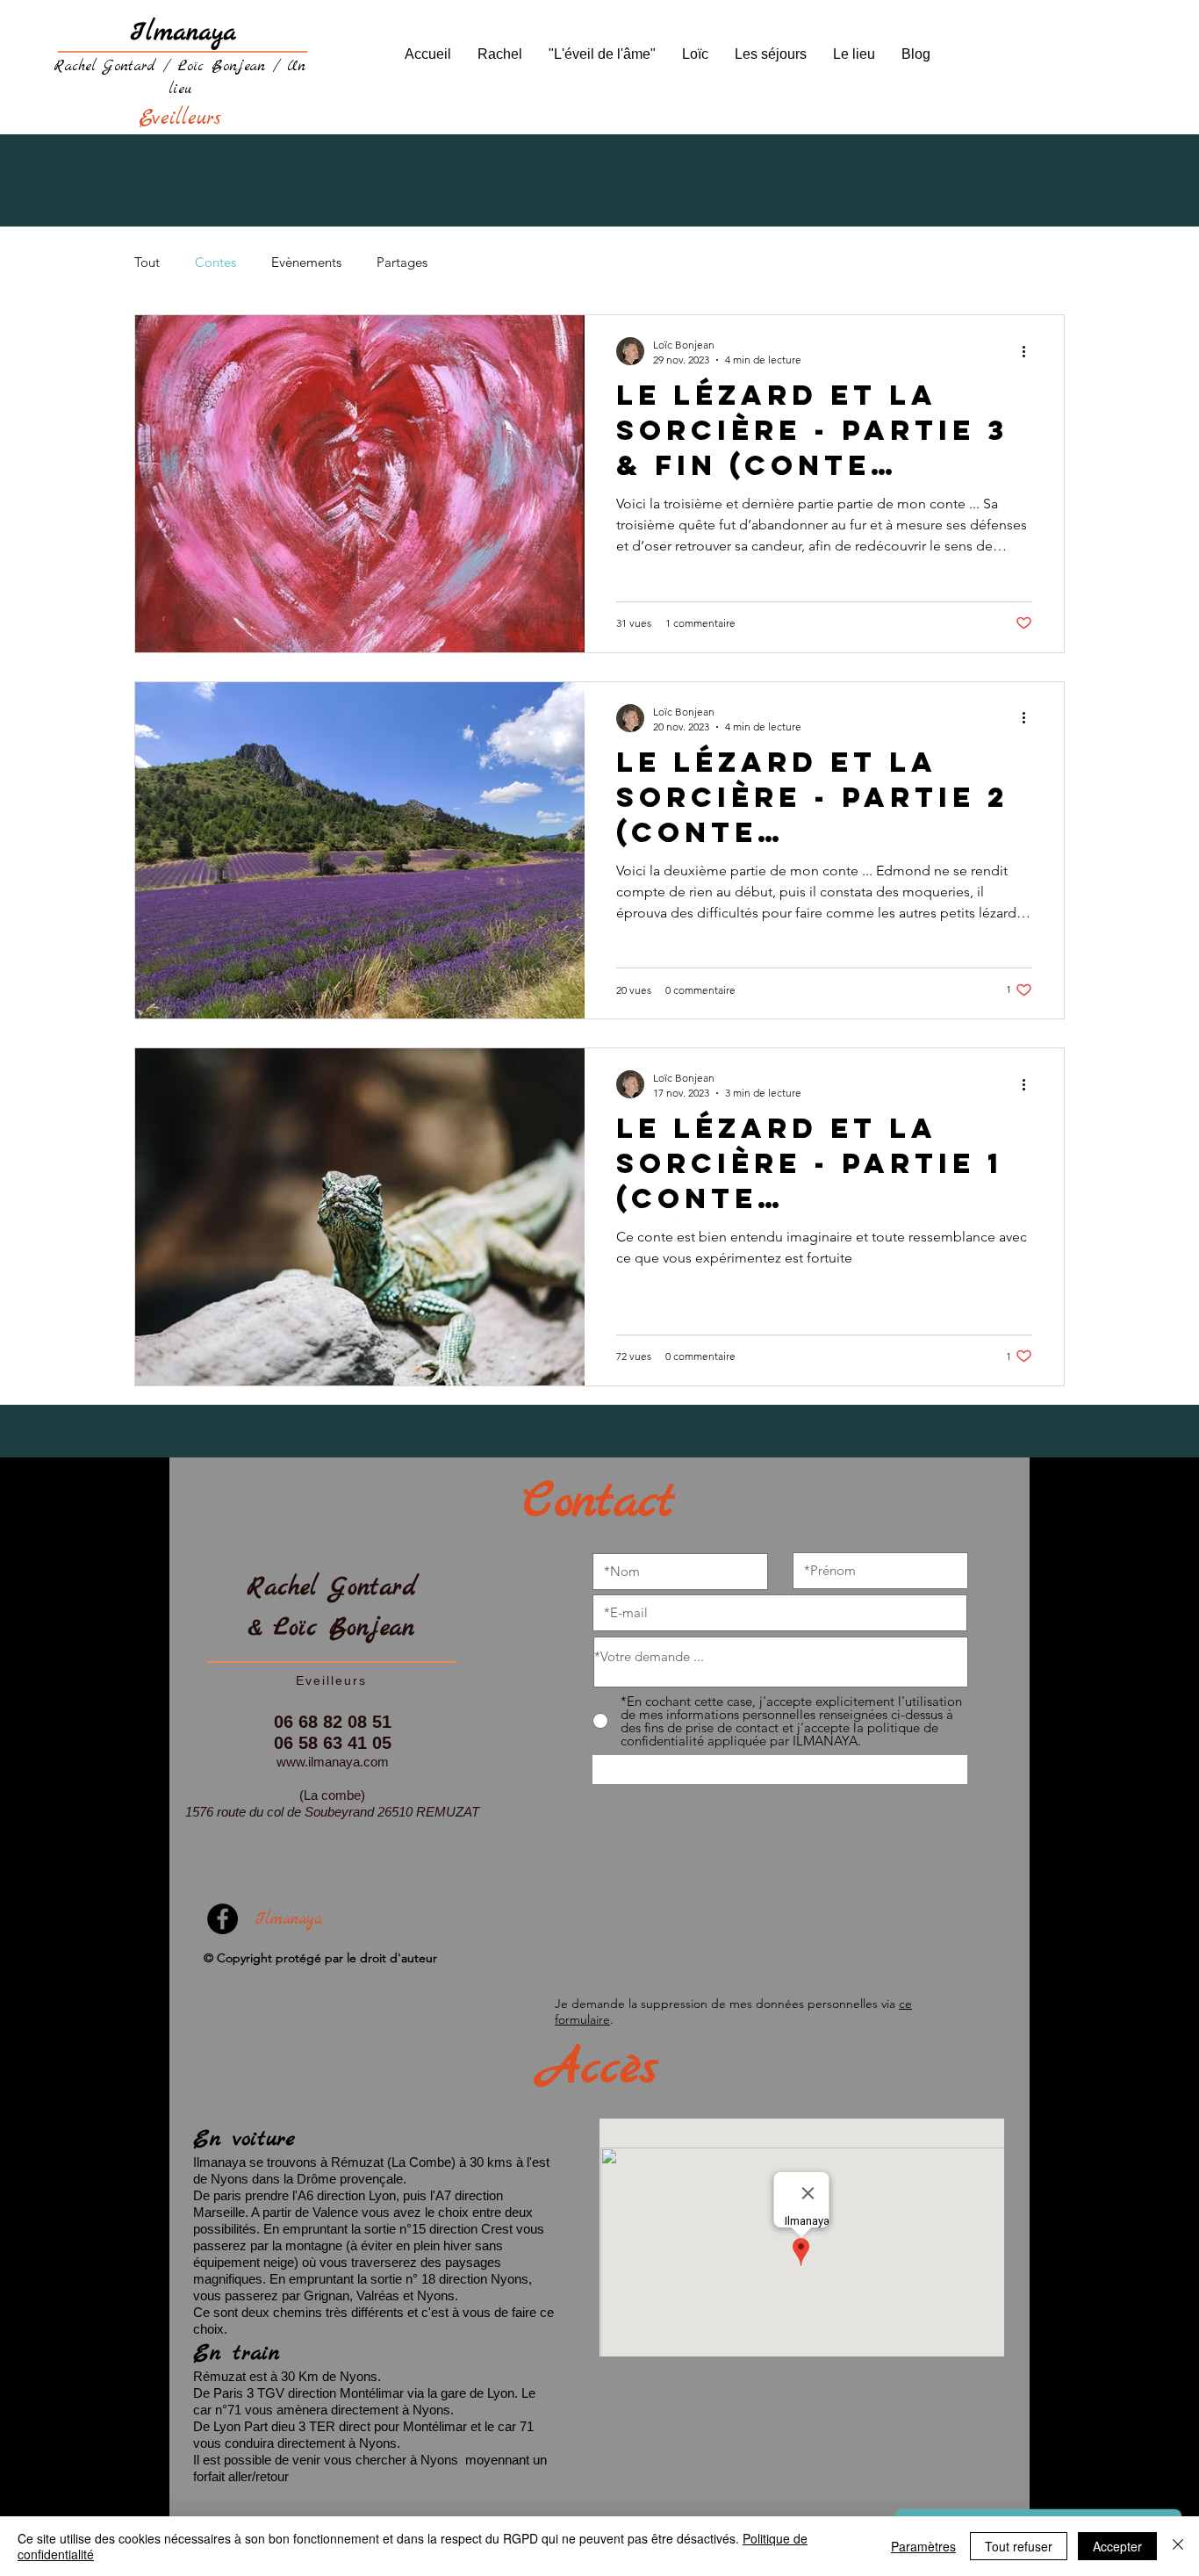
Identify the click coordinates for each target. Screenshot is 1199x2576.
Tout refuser (1019, 2546)
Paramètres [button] (923, 2546)
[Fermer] (1178, 2546)
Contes (215, 262)
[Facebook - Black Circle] (223, 1919)
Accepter (1117, 2546)
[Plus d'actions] (1030, 351)
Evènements (306, 262)
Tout (147, 262)
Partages (402, 262)
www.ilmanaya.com (333, 1762)
